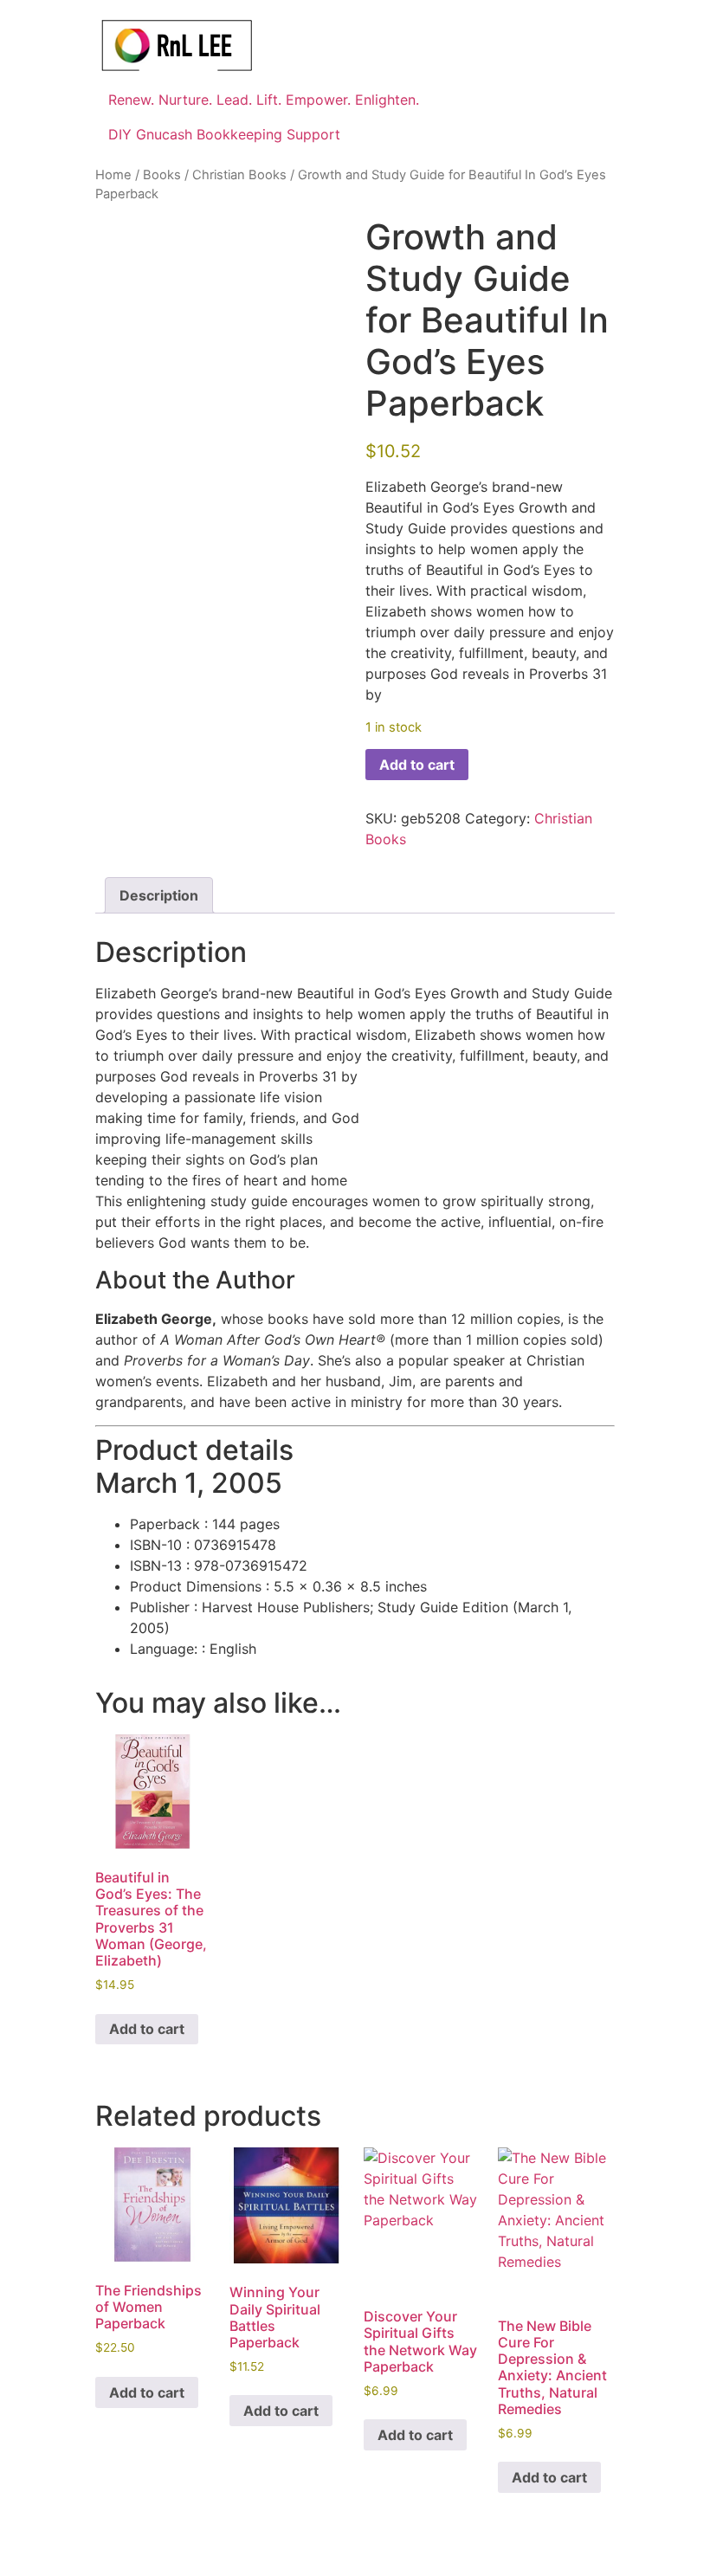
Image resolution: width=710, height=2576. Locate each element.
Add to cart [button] (147, 2029)
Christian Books (239, 175)
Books (162, 175)
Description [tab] (159, 895)
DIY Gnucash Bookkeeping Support (224, 134)
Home (113, 175)
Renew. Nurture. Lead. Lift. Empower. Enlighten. (264, 100)
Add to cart (417, 765)
